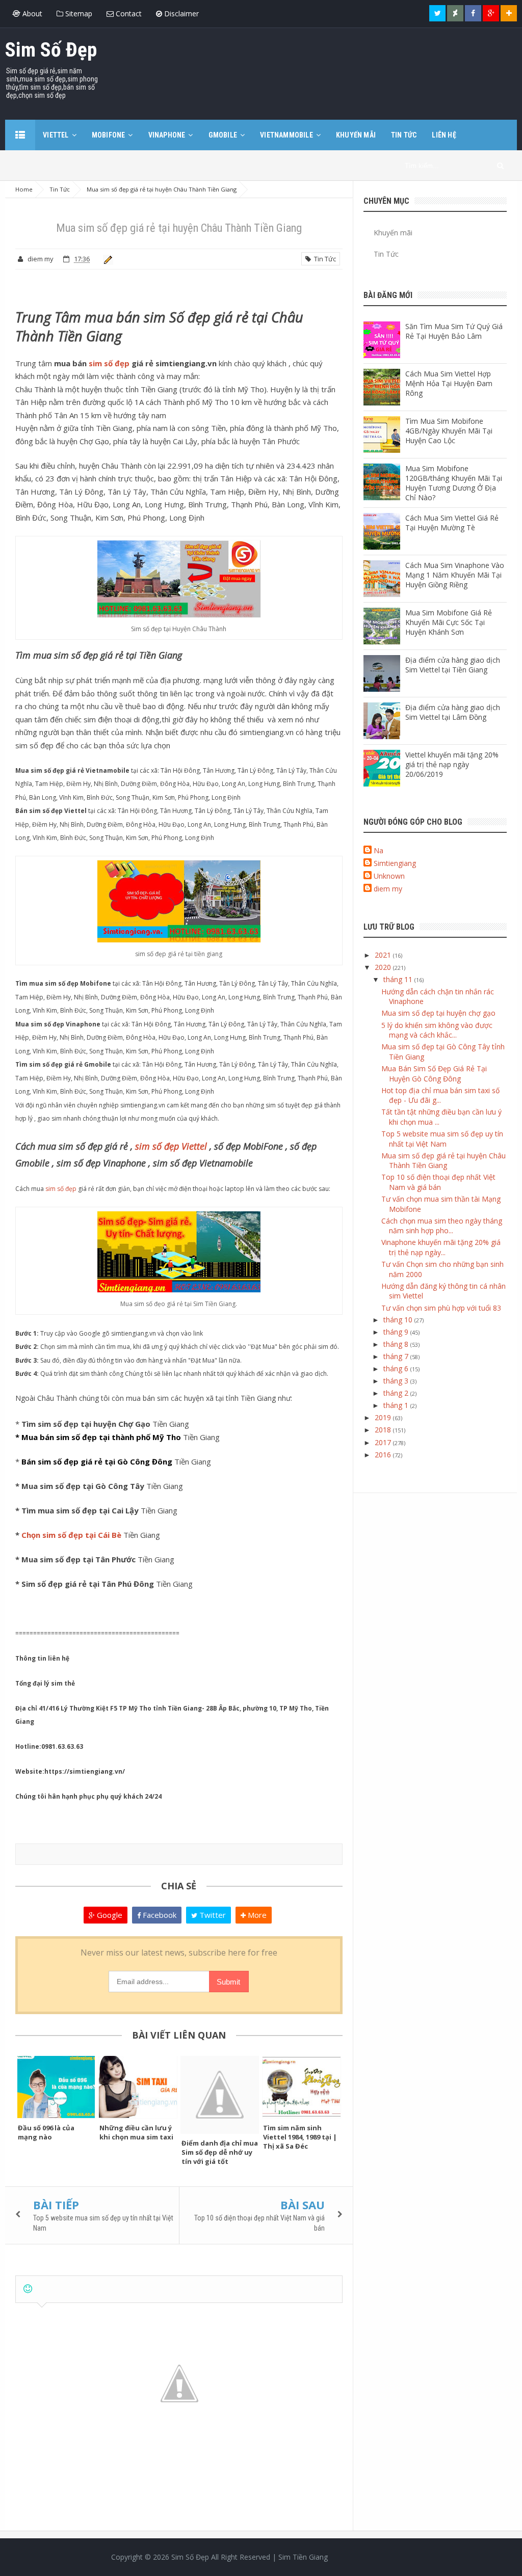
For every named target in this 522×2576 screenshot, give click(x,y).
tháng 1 (397, 1405)
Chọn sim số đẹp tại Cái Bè (71, 1535)
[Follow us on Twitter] (437, 13)
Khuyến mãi (393, 233)
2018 (384, 1430)
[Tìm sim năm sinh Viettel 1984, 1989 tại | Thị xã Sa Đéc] (301, 2087)
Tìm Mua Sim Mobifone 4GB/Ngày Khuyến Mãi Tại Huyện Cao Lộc (449, 431)
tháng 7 (397, 1356)
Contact (128, 13)
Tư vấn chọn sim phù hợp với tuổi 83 (441, 1308)
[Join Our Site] (509, 13)
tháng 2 (397, 1393)
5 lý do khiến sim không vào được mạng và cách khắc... (437, 1030)
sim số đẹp (109, 363)
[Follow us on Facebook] (473, 13)
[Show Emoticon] (28, 2289)
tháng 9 (397, 1332)
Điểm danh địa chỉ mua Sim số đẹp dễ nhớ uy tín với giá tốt (220, 2152)
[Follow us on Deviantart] (455, 13)
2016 (384, 1455)
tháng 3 (397, 1381)
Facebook (159, 1915)
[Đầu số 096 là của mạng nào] (56, 2087)
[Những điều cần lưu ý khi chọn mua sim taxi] (138, 2087)
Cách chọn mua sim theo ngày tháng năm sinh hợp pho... (442, 1226)
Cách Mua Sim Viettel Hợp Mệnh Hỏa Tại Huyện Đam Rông (449, 383)
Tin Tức (323, 259)
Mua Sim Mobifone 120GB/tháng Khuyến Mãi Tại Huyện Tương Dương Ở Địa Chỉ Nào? (454, 483)
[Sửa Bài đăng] (106, 259)
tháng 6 (397, 1368)
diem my (388, 889)
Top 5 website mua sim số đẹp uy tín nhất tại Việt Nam (442, 1139)
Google (109, 1915)
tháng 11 (399, 979)
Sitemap (78, 13)
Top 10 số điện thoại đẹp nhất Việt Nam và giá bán (438, 1182)
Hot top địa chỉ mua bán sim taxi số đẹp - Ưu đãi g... (440, 1095)
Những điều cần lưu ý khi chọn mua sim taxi (136, 2132)
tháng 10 (399, 1320)
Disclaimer (180, 13)
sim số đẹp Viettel (171, 1146)
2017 (384, 1442)
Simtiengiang (395, 863)
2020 (384, 967)
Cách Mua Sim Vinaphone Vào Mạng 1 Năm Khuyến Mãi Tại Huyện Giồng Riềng (455, 575)
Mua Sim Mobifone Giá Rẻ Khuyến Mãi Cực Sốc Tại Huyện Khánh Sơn (449, 622)
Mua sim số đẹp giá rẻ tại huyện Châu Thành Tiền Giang (443, 1161)
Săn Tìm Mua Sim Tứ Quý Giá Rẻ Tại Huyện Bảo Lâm (454, 331)
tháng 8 (397, 1344)
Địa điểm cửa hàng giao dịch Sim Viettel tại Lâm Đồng (453, 712)
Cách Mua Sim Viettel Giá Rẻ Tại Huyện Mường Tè (452, 523)
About (31, 13)
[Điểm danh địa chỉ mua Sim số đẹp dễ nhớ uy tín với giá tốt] (220, 2095)
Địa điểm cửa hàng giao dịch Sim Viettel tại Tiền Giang (453, 665)
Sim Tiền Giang (303, 2557)
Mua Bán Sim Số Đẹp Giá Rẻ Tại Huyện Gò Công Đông (434, 1074)
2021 (384, 955)
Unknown (389, 876)
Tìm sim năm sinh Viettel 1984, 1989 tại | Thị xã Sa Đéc (300, 2137)
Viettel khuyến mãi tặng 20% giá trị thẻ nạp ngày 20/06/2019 (452, 764)
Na (379, 850)
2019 (384, 1417)
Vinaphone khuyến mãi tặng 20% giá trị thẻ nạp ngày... (441, 1247)
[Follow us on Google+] (491, 13)
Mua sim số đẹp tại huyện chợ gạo (438, 1013)
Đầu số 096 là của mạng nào (46, 2132)
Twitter (212, 1915)
